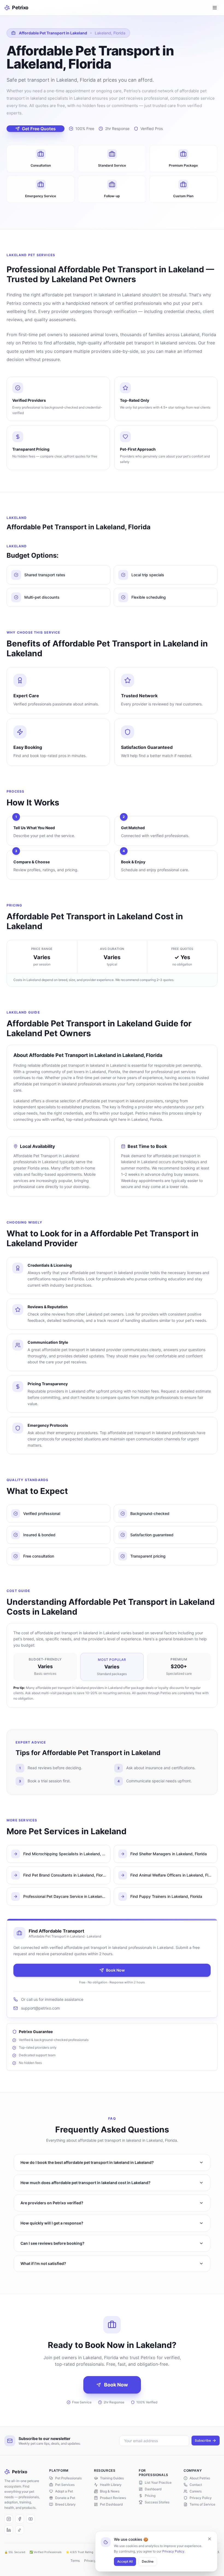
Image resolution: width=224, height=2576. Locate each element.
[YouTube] (31, 2519)
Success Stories (157, 2502)
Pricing (150, 2496)
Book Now (115, 1970)
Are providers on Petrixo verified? (52, 2203)
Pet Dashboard (111, 2504)
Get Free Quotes (39, 129)
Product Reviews (113, 2498)
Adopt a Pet (64, 2491)
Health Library (111, 2485)
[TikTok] (20, 2530)
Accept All (125, 2561)
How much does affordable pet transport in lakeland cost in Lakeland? (86, 2183)
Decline (148, 2561)
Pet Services (65, 2485)
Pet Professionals (68, 2478)
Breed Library (65, 2504)
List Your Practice (158, 2482)
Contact (196, 2485)
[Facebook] (20, 2519)
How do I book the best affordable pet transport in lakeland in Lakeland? (87, 2162)
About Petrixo (200, 2478)
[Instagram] (9, 2519)
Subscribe (203, 2440)
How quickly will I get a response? (52, 2223)
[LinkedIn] (9, 2530)
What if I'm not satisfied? (43, 2263)
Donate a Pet (65, 2498)
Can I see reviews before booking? (52, 2243)
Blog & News (110, 2491)
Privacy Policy (173, 2551)
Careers (196, 2491)
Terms (75, 2561)
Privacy (90, 2561)
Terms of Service (202, 2504)
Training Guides (112, 2478)
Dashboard (153, 2489)
